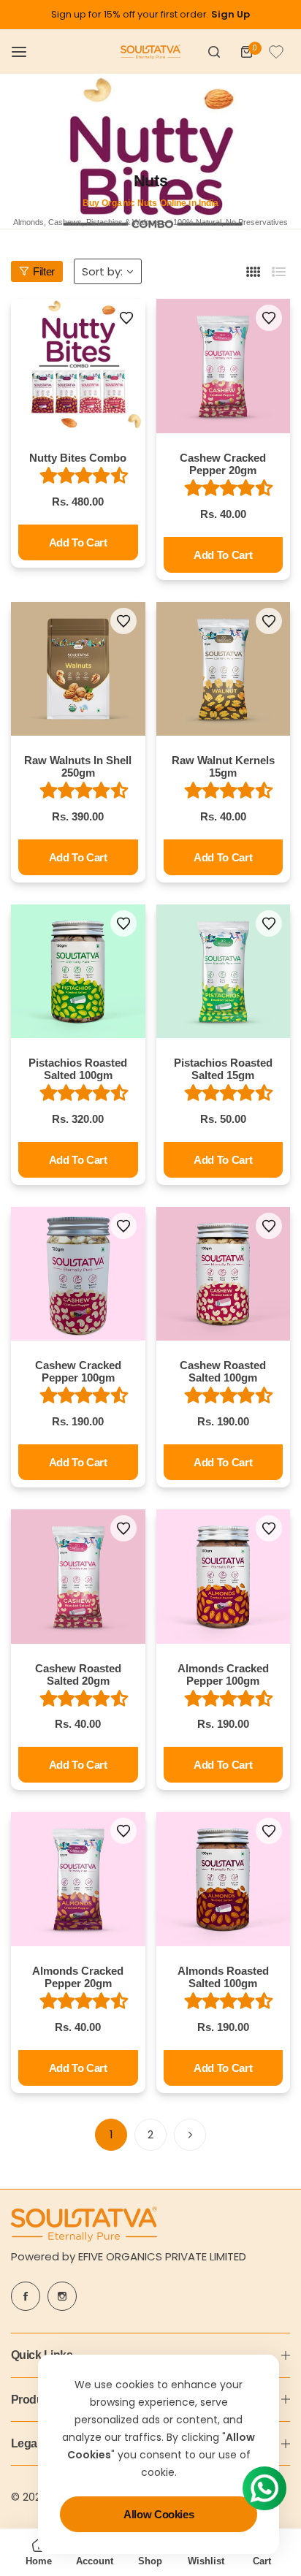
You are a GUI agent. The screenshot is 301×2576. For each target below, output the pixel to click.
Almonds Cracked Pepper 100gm (223, 1674)
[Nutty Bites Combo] (78, 366)
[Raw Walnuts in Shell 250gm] (78, 669)
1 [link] (111, 2134)
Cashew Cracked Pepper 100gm (78, 1371)
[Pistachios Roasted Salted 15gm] (224, 972)
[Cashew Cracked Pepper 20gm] (224, 366)
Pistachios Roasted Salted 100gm (78, 1069)
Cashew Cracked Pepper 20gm (223, 464)
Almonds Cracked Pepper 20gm (78, 1977)
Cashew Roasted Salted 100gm (223, 1371)
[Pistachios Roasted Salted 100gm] (78, 972)
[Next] (190, 2135)
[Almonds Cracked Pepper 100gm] (224, 1577)
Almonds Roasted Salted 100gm (223, 1977)
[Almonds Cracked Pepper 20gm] (78, 1879)
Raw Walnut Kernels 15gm (223, 766)
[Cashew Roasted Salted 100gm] (224, 1274)
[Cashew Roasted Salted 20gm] (78, 1577)
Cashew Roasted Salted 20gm (78, 1674)
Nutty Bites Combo (78, 458)
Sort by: (102, 271)
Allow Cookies (159, 2514)
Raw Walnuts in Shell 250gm (78, 766)
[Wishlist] (276, 52)
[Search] (214, 52)
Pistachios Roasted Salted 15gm (223, 1069)
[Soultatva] (150, 52)
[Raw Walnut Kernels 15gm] (224, 669)
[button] (126, 318)
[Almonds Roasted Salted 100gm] (224, 1879)
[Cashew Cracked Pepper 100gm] (78, 1274)
